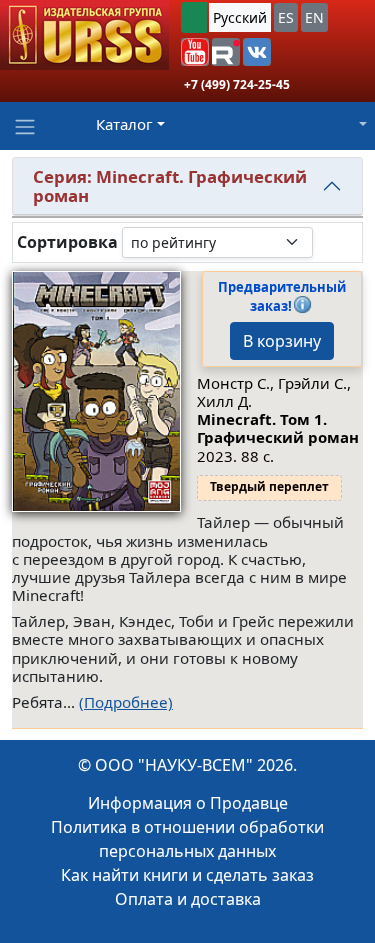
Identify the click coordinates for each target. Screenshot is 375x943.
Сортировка (67, 242)
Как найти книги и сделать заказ (187, 875)
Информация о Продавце (188, 803)
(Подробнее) (126, 702)
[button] (195, 52)
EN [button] (314, 17)
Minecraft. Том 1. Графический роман (278, 428)
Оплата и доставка (188, 899)
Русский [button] (240, 17)
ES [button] (286, 17)
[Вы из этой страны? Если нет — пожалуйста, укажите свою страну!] (194, 17)
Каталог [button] (124, 124)
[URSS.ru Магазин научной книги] (84, 35)
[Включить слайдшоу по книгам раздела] (329, 242)
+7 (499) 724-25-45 (237, 84)
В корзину (282, 341)
